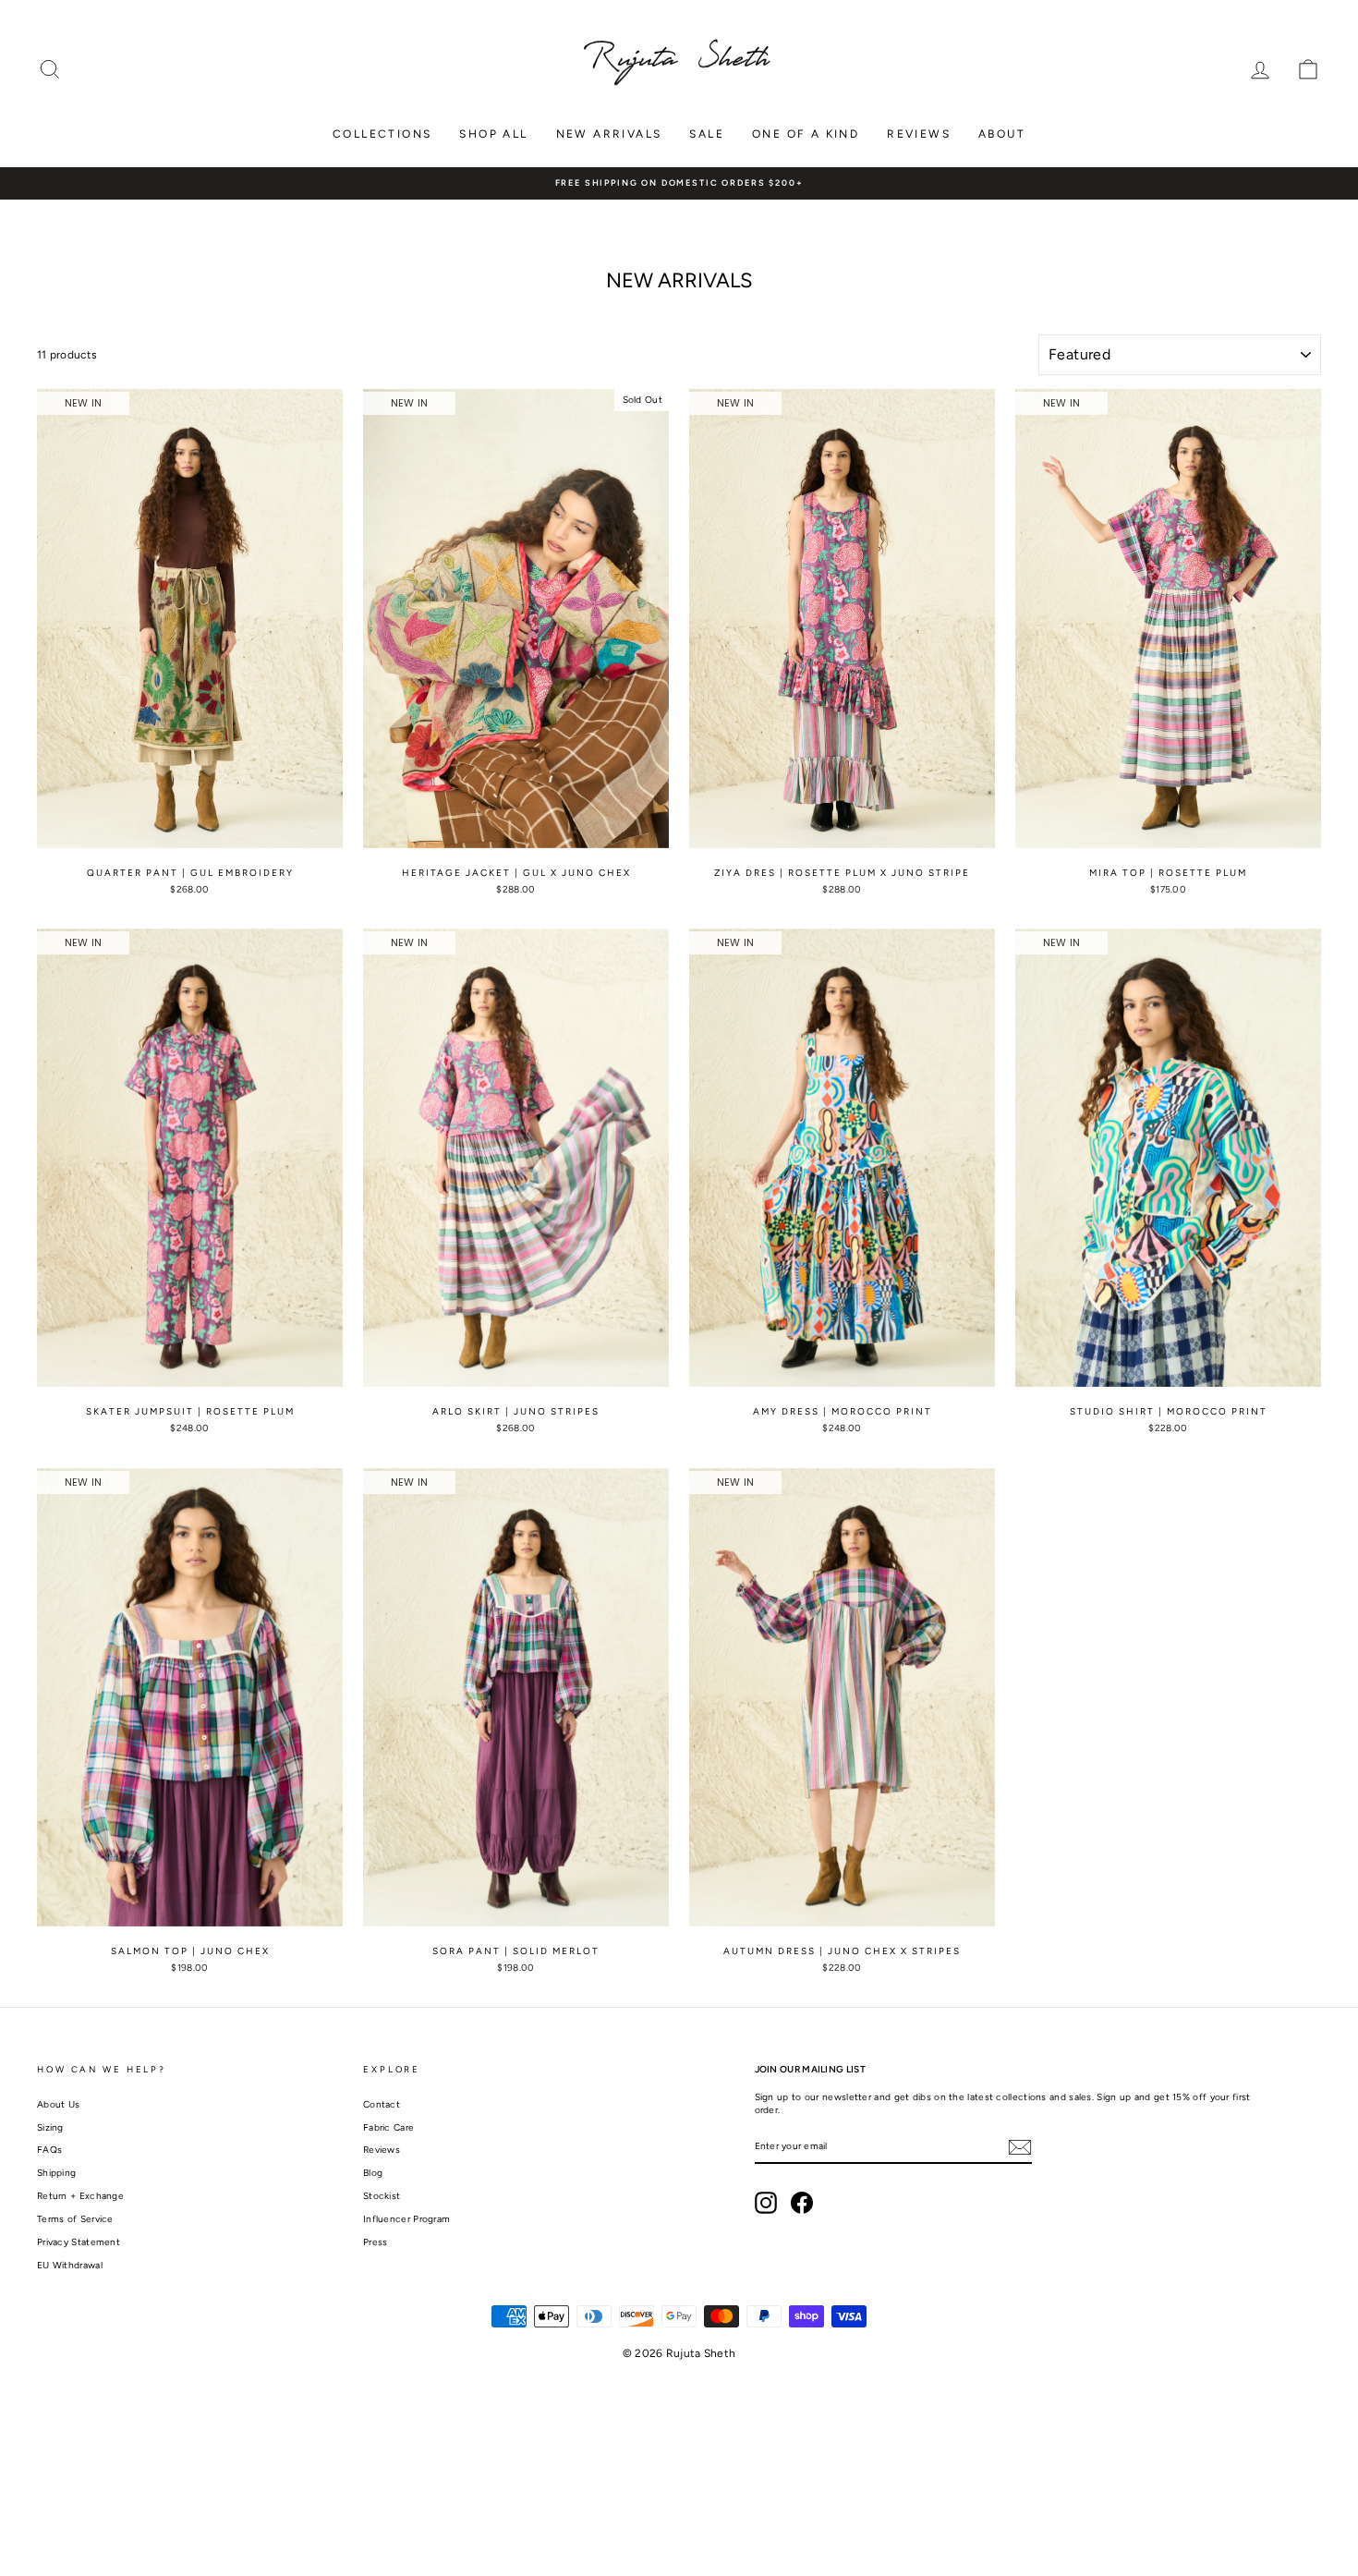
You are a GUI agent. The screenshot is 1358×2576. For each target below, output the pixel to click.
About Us (58, 2104)
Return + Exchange (80, 2196)
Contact (382, 2104)
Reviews (919, 134)
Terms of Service (75, 2219)
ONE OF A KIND (806, 134)
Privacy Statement (79, 2242)
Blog (373, 2173)
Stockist (382, 2196)
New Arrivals (609, 134)
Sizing (50, 2127)
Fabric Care (388, 2127)
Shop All (493, 134)
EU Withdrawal (70, 2265)
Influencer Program (406, 2219)
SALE (707, 134)
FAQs (49, 2150)
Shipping (56, 2173)
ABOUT (1002, 134)
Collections (382, 134)
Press (376, 2242)
